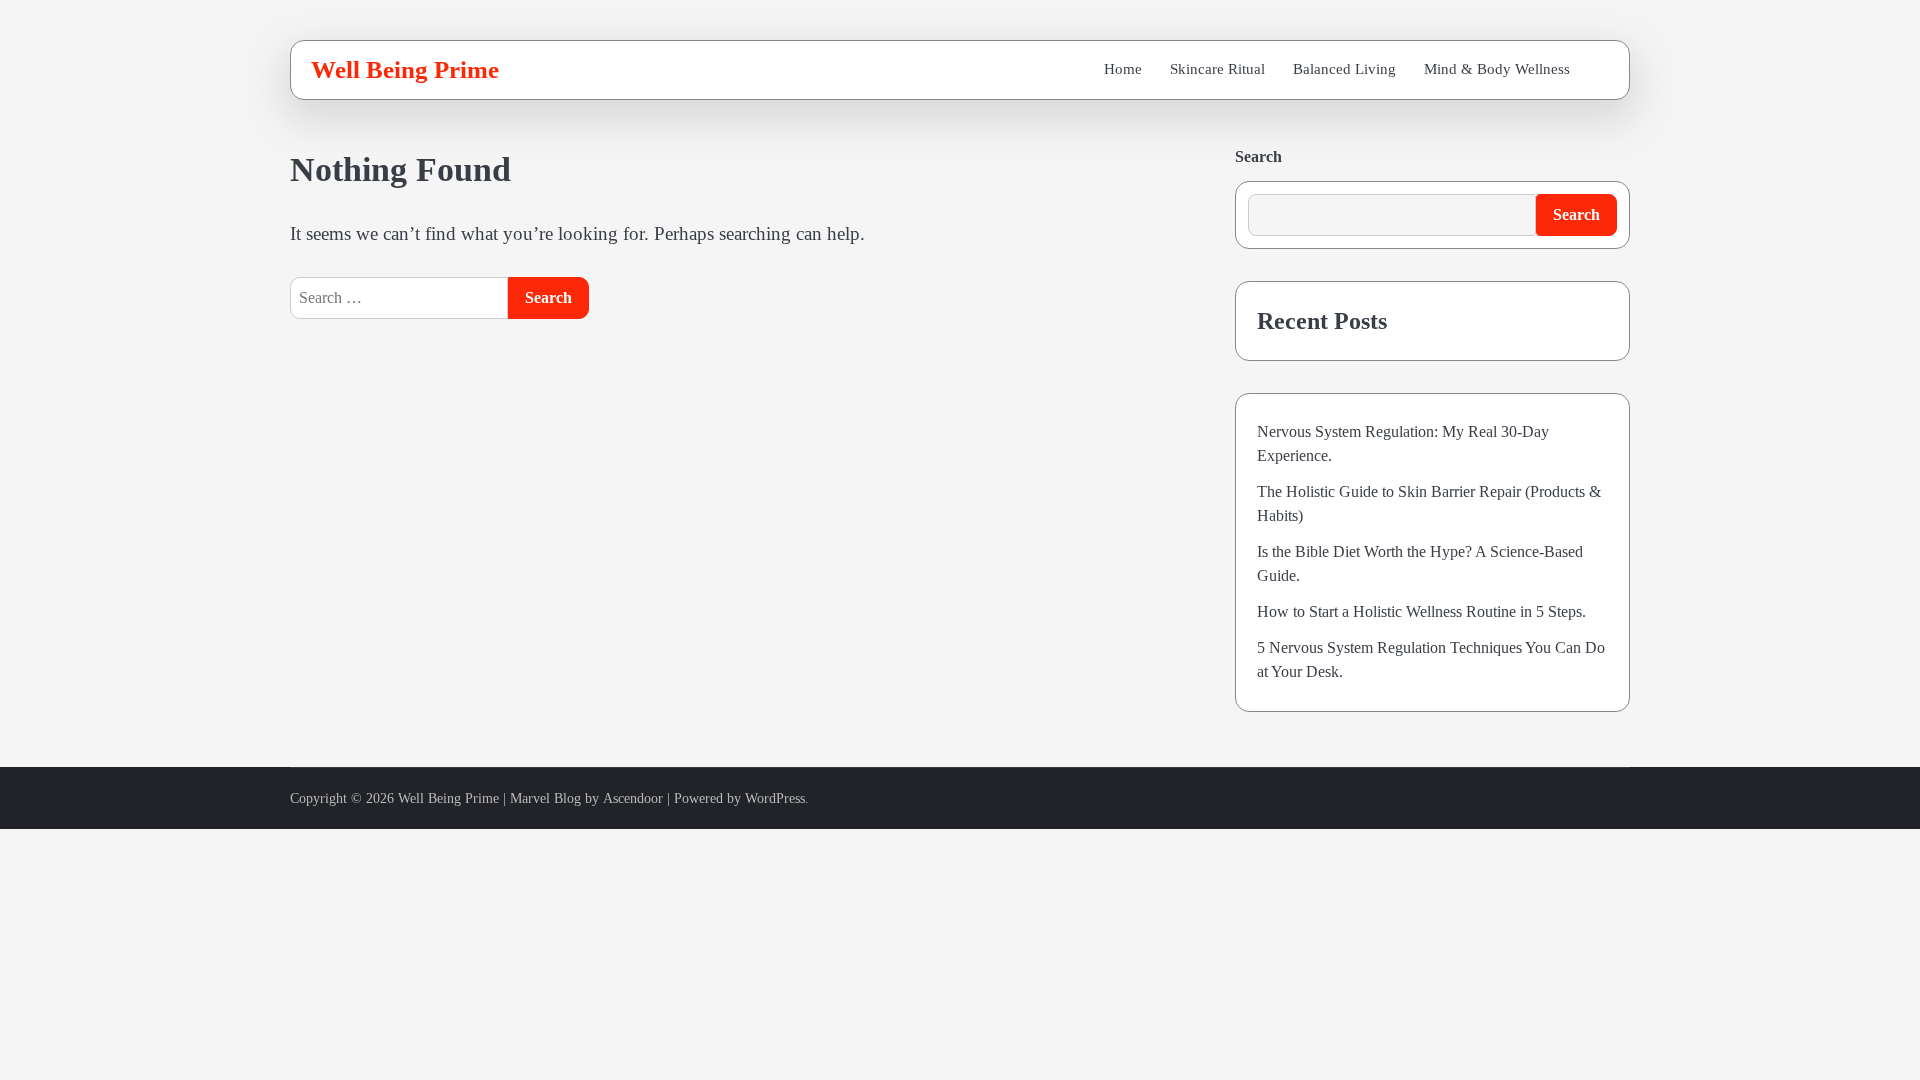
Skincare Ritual (1217, 69)
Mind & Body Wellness (1497, 69)
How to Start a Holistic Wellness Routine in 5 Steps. (1421, 611)
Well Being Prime (405, 69)
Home (1123, 69)
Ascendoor (633, 798)
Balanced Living (1344, 69)
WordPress (775, 798)
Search (1258, 156)
